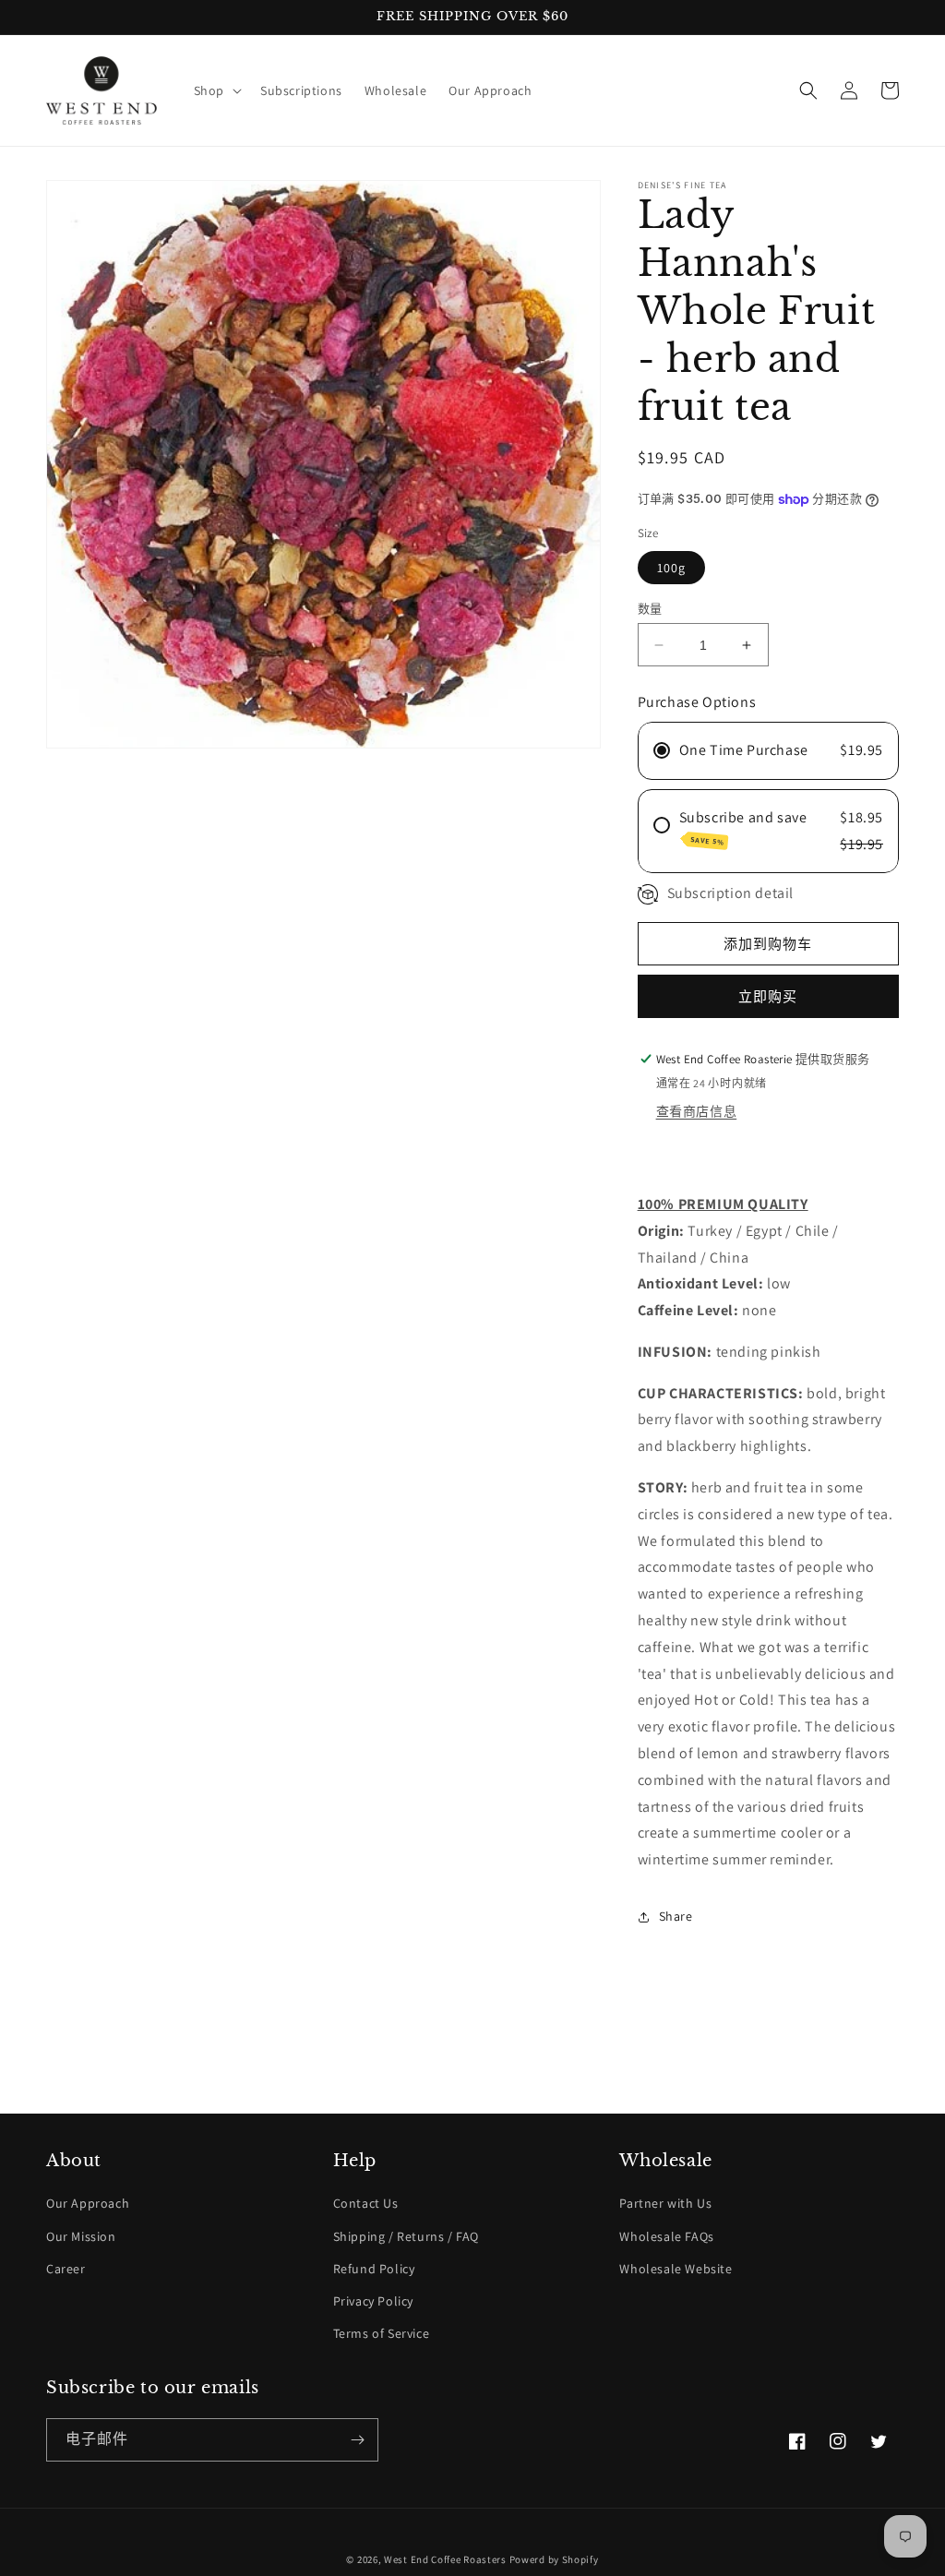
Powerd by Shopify (554, 2559)
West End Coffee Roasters (445, 2559)
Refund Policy (374, 2269)
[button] (216, 90)
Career (66, 2269)
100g (671, 568)
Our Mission (81, 2236)
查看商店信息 (697, 1111)
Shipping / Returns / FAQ (406, 2236)
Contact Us (366, 2203)
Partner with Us (665, 2203)
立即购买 (768, 996)
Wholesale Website (676, 2269)
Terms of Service (382, 2333)
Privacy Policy (373, 2301)
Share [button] (676, 1916)
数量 (650, 609)
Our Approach (88, 2203)
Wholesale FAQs (666, 2236)
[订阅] (357, 2440)
